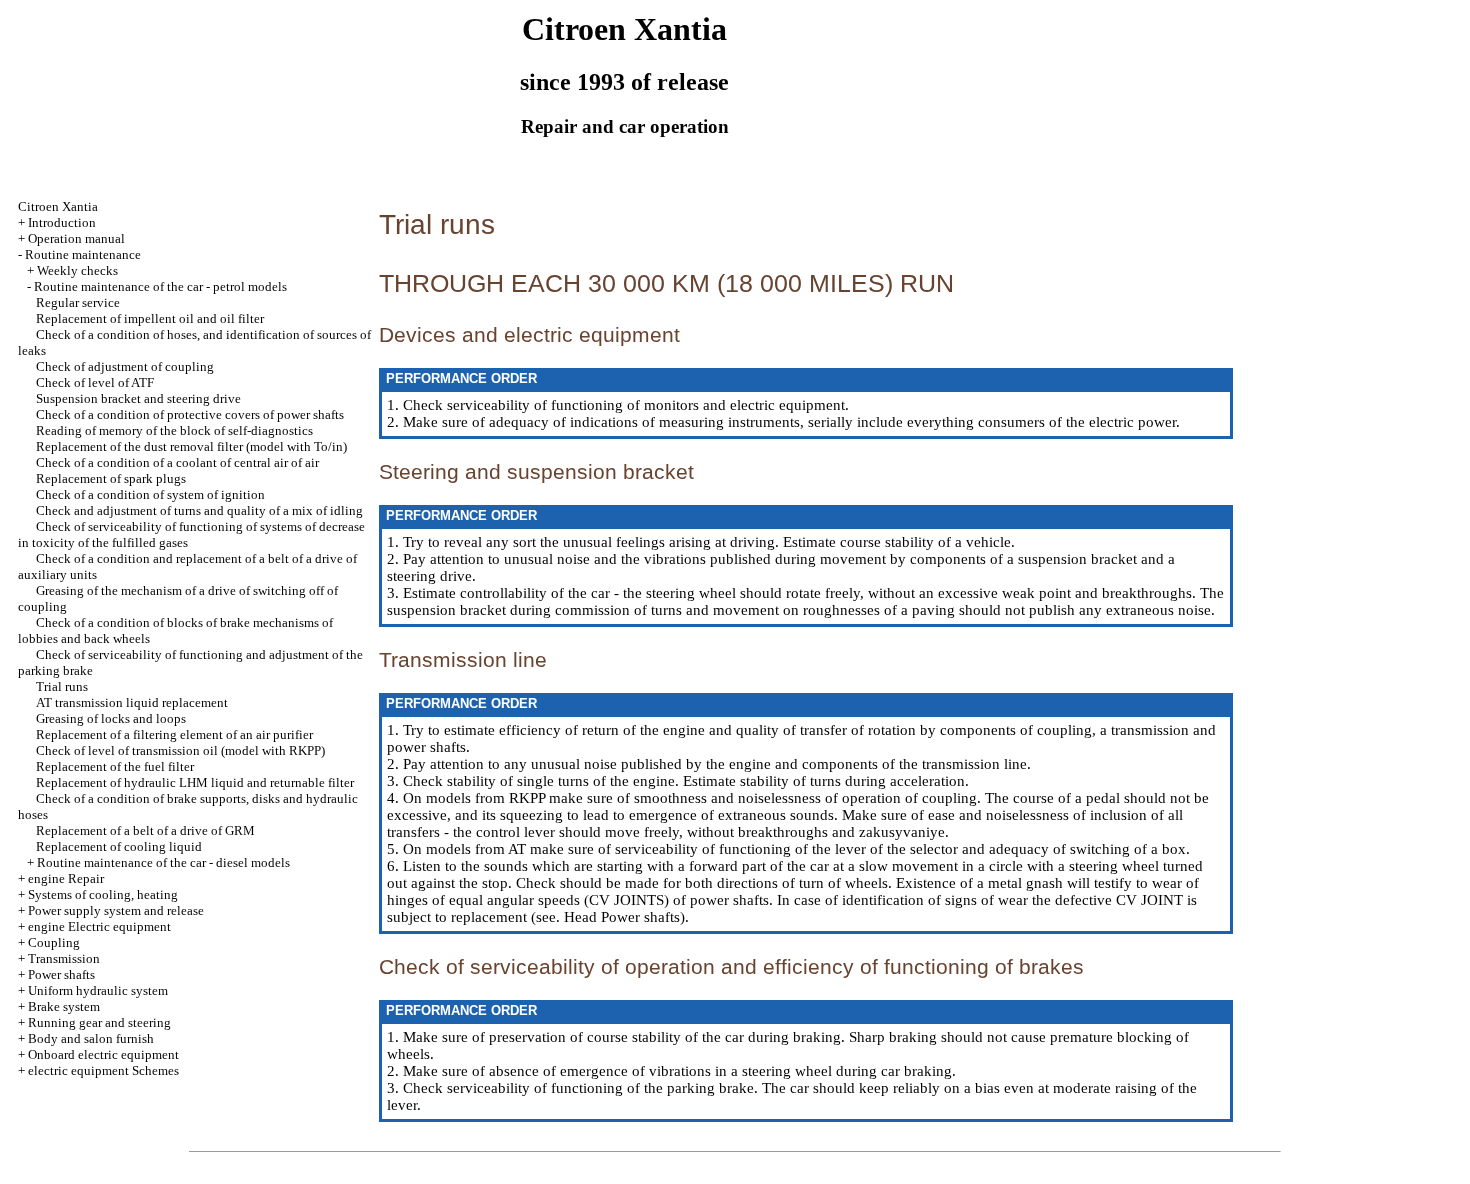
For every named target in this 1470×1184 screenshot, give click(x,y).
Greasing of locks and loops (111, 718)
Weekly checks (77, 270)
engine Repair (66, 878)
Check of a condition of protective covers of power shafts (190, 414)
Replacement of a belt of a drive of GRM (145, 830)
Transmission (64, 958)
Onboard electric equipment (103, 1054)
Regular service (78, 302)
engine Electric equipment (99, 926)
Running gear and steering (99, 1022)
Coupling (54, 942)
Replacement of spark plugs (111, 478)
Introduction (62, 222)
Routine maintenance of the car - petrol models (160, 286)
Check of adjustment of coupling (125, 366)
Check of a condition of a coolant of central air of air (177, 462)
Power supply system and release (116, 910)
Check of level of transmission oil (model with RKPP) (180, 750)
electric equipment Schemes (103, 1070)
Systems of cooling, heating (103, 894)
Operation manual (76, 238)
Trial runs (62, 686)
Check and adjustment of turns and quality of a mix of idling (199, 510)
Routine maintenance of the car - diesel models (163, 862)
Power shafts (61, 974)
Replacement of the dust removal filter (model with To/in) (191, 446)
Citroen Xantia (58, 206)
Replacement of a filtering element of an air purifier (174, 734)
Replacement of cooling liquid (119, 846)
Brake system (64, 1006)
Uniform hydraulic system (98, 990)
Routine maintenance (83, 254)
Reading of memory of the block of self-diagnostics (174, 430)
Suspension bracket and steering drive (138, 398)
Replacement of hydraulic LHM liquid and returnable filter (195, 782)
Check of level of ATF (95, 382)
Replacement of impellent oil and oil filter (150, 318)
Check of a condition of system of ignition (150, 494)
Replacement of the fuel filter (115, 766)
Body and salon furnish (91, 1038)
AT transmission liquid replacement (132, 702)
